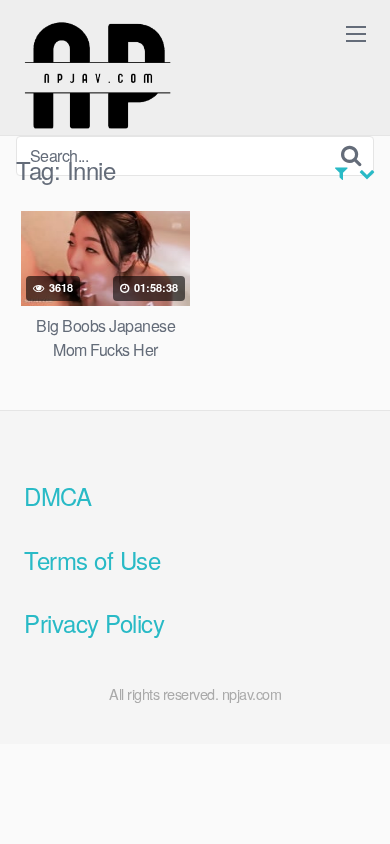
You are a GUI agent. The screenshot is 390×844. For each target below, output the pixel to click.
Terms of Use (92, 559)
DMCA (57, 495)
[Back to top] (355, 800)
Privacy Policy (94, 622)
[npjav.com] (97, 76)
